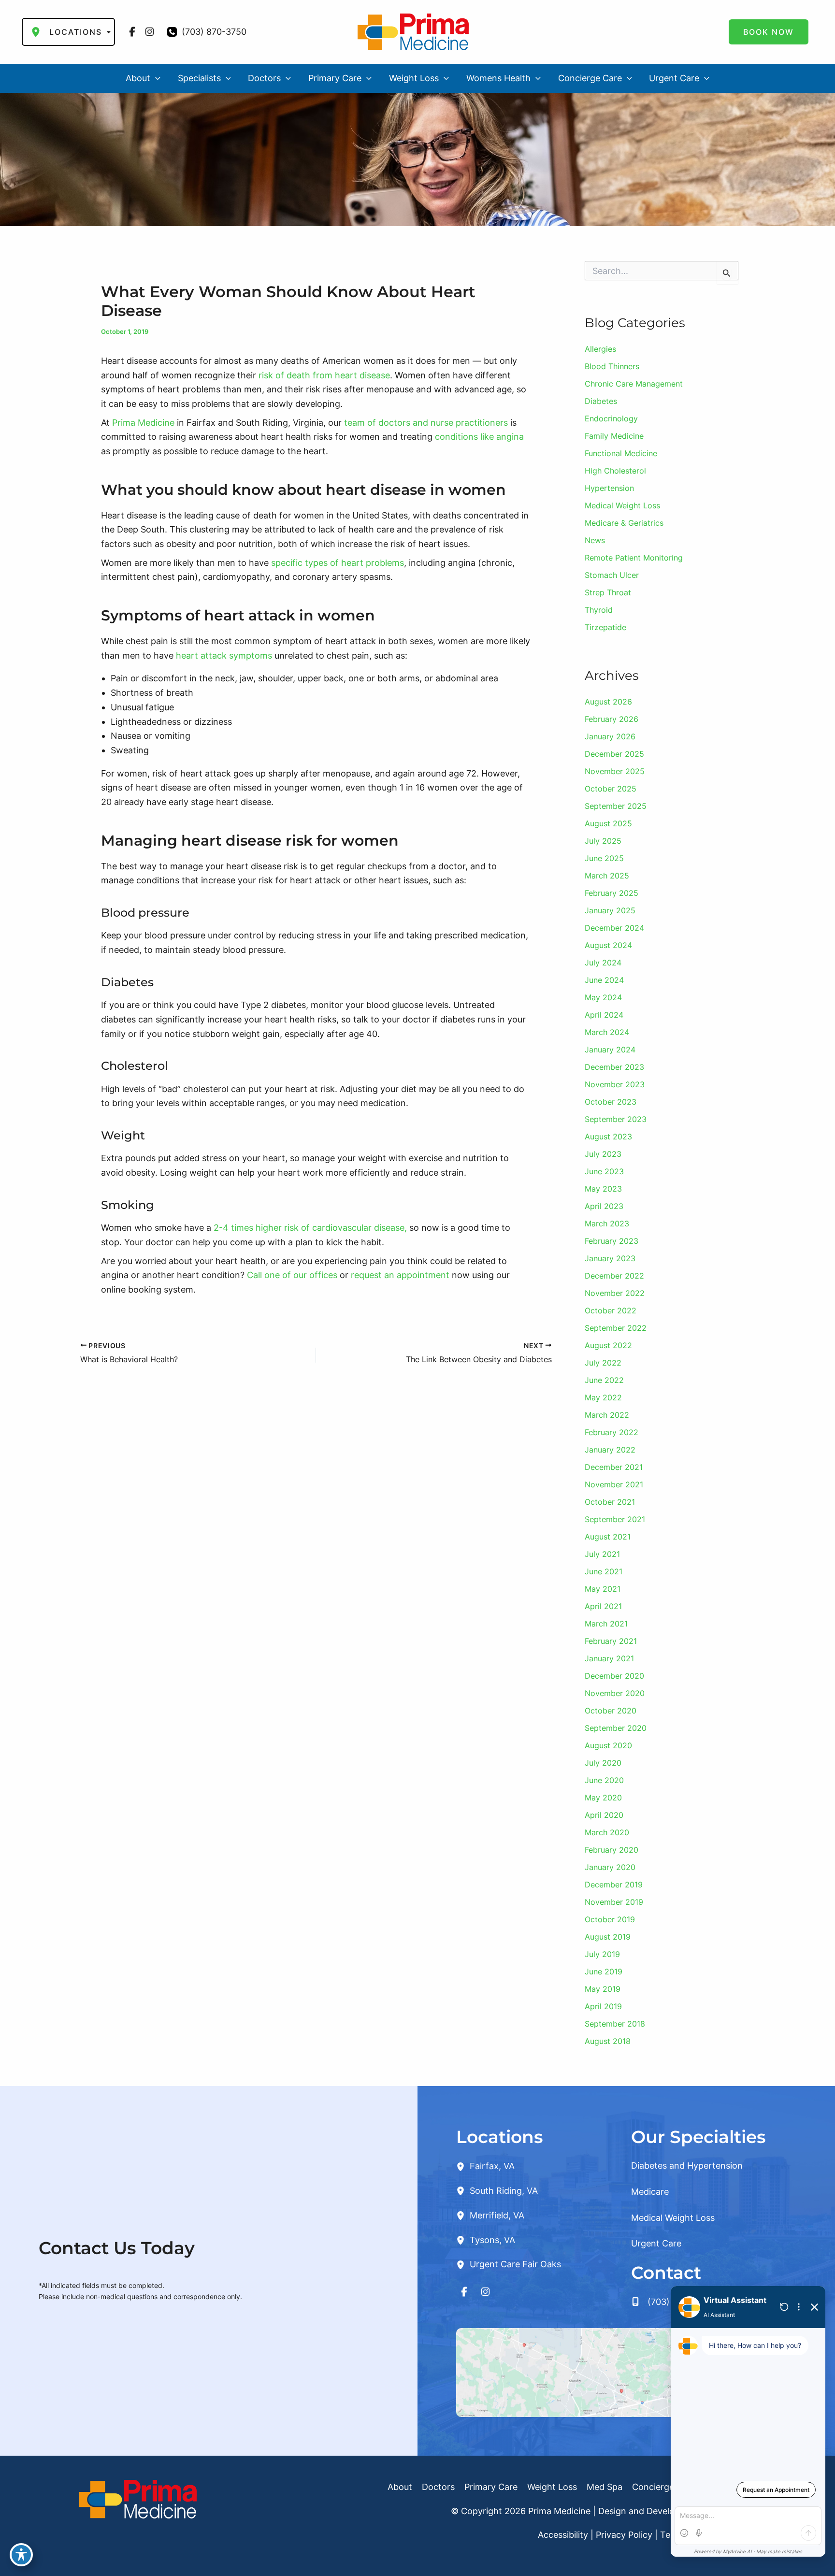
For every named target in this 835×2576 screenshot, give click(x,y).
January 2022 (610, 1450)
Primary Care (491, 2487)
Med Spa (605, 2487)
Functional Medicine (621, 453)
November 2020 (615, 1693)
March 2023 (607, 1223)
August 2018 (608, 2041)
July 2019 (602, 1954)
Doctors (438, 2487)
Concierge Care (664, 2487)
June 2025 (604, 858)
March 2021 (606, 1624)
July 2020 (603, 1763)
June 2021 (604, 1571)
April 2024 (604, 1015)
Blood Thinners (612, 366)
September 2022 (616, 1328)
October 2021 (610, 1502)
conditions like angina (479, 437)
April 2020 (604, 1815)
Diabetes (601, 401)
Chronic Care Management (634, 384)
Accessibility (563, 2535)
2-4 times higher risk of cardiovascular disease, (310, 1228)
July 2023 (603, 1154)
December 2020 (614, 1676)
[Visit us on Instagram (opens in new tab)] (150, 32)
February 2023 (612, 1241)
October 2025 (611, 789)
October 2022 (611, 1310)
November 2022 (615, 1293)
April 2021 (603, 1606)
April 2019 (603, 2006)
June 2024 (604, 980)
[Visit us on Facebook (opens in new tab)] (132, 32)
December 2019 (614, 1885)
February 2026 (612, 719)
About (400, 2487)
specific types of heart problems (338, 563)
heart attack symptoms (224, 655)
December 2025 (614, 754)
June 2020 (604, 1780)
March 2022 (607, 1415)
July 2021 (602, 1554)
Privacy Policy (624, 2535)
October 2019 (610, 1919)
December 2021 (614, 1467)
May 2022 (603, 1397)
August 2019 (608, 1937)
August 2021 (608, 1537)
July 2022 (603, 1363)
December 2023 (614, 1067)
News (595, 540)
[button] (769, 32)
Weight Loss (552, 2487)
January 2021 (609, 1658)
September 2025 (616, 806)
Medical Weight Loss (622, 505)
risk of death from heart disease (324, 375)
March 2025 (607, 876)
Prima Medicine (143, 423)
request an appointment (401, 1275)
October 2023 (611, 1102)
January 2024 (610, 1050)
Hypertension (609, 488)
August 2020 (608, 1745)
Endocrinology (611, 418)
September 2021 (615, 1519)
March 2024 (607, 1032)
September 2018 (615, 2024)
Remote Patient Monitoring (634, 558)
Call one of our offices (292, 1275)
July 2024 (603, 963)
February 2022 (612, 1432)
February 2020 (612, 1850)
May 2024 (603, 997)
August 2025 (608, 823)
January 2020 (610, 1867)
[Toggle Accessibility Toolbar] (21, 2555)
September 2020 (616, 1728)
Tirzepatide (605, 627)
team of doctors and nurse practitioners (426, 423)
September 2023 (616, 1119)
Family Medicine (614, 436)
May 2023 (603, 1189)
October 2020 (611, 1711)
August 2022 (608, 1345)
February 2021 (611, 1641)
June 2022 (604, 1380)
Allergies (600, 349)
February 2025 (612, 893)
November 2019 (614, 1902)
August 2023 (608, 1137)
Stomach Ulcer (612, 575)
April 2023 (604, 1206)
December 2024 (614, 928)
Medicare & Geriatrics (624, 523)
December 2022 (614, 1276)
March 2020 (607, 1832)
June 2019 (604, 1972)
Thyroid (599, 610)
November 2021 (614, 1484)
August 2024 (608, 945)
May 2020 (603, 1798)
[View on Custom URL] (626, 2372)
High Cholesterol (615, 471)
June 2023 (604, 1171)
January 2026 (610, 736)
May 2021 (603, 1589)
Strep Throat (608, 592)
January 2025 (610, 910)
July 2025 (603, 841)
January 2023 (610, 1258)
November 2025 (615, 771)
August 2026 (608, 702)
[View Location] (463, 2166)
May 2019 (603, 1989)
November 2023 (615, 1084)
